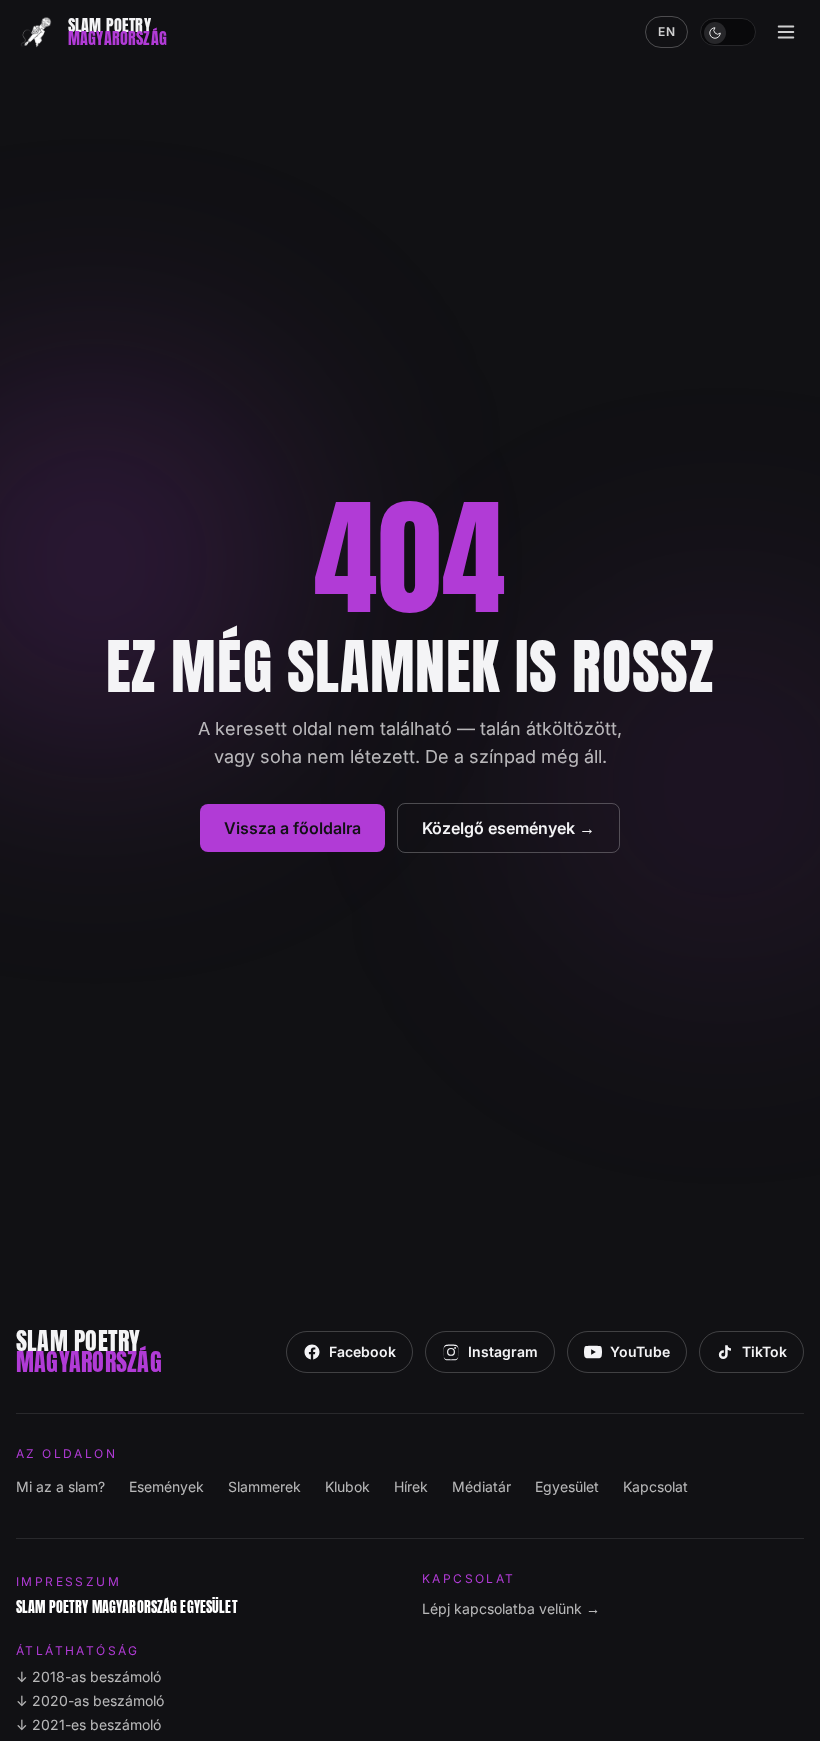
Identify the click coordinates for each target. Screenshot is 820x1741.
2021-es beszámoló (88, 1724)
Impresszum (68, 1581)
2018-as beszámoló (88, 1676)
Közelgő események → (508, 828)
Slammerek (264, 1486)
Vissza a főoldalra (292, 828)
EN (666, 31)
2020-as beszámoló (90, 1700)
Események (166, 1486)
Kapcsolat (655, 1486)
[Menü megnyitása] (786, 32)
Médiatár (481, 1486)
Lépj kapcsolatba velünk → (511, 1608)
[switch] (728, 32)
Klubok (347, 1486)
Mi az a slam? (60, 1486)
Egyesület (567, 1486)
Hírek (411, 1486)
